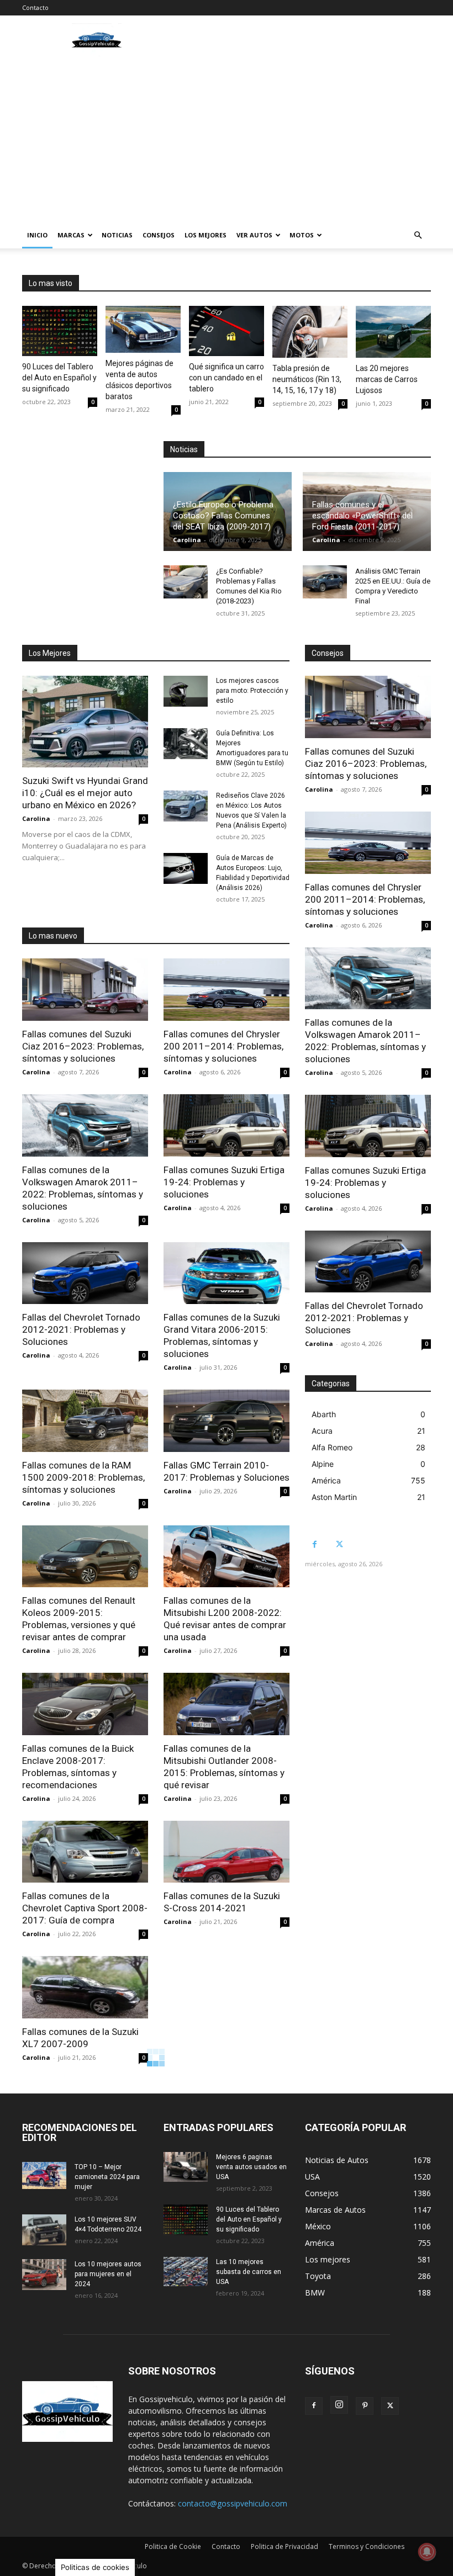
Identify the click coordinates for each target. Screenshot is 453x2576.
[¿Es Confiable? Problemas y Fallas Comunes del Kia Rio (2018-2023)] (186, 582)
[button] (418, 235)
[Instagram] (339, 2405)
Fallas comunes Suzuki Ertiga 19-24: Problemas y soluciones (224, 1182)
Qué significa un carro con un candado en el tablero (227, 378)
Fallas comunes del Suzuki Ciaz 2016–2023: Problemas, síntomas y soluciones (83, 1046)
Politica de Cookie (173, 2546)
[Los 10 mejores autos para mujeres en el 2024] (44, 2275)
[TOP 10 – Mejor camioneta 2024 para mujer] (44, 2175)
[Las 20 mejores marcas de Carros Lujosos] (393, 332)
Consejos (159, 235)
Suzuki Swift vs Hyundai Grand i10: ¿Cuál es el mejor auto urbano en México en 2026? (85, 793)
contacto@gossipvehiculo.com (233, 2503)
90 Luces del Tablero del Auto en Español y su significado (59, 378)
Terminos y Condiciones (367, 2546)
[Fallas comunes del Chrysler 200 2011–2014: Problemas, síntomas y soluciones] (227, 990)
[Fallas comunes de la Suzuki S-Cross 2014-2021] (227, 1852)
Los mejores (206, 235)
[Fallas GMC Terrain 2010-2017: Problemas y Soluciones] (227, 1421)
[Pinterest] (365, 2406)
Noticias (117, 235)
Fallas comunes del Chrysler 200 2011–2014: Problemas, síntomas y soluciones (223, 1046)
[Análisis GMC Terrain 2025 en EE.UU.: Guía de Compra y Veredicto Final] (325, 582)
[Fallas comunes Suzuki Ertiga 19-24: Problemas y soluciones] (227, 1125)
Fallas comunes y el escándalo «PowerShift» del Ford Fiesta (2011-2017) (362, 516)
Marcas (71, 235)
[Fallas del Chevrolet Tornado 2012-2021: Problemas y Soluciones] (85, 1273)
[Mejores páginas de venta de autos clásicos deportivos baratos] (143, 329)
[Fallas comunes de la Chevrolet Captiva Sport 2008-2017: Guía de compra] (85, 1852)
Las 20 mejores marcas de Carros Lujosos (387, 379)
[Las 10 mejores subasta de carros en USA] (186, 2272)
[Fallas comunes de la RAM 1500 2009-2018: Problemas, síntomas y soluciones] (85, 1421)
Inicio (37, 235)
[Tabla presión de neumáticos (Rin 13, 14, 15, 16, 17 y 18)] (310, 332)
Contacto (35, 7)
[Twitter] (339, 1544)
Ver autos (254, 235)
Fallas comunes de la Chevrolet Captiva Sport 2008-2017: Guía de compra (85, 1908)
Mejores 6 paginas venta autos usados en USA (251, 2167)
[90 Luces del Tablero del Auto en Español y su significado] (60, 331)
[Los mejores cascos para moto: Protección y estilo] (186, 691)
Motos (302, 235)
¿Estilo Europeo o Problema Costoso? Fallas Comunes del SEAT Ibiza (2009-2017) (223, 516)
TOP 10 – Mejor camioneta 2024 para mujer (107, 2177)
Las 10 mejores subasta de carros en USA (249, 2272)
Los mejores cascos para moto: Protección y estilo (252, 691)
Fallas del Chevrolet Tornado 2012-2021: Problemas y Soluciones (81, 1329)
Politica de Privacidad (285, 2546)
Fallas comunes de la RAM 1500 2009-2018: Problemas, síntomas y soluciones (83, 1477)
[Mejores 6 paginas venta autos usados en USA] (186, 2167)
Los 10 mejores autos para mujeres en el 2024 (108, 2274)
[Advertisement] (227, 139)
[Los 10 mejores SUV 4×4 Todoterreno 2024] (44, 2230)
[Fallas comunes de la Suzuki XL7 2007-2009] (85, 1987)
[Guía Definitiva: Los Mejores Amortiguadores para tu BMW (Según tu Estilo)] (186, 744)
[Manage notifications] (427, 2552)
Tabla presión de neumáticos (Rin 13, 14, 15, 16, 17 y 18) (307, 379)
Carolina (187, 540)
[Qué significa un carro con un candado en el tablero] (227, 331)
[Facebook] (315, 1544)
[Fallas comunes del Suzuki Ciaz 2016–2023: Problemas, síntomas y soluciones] (85, 990)
